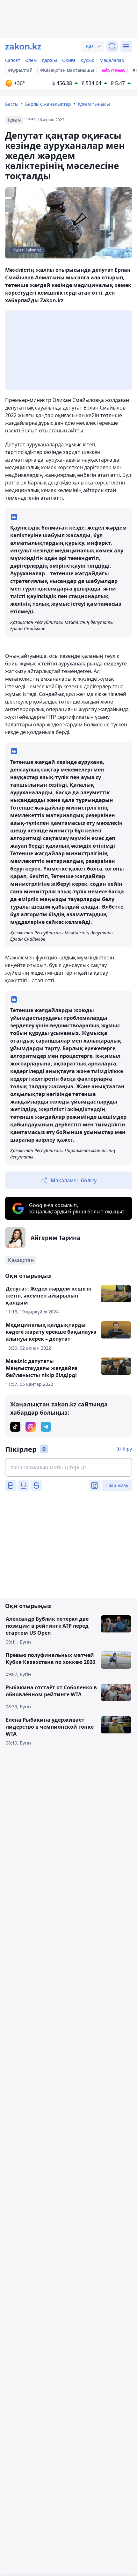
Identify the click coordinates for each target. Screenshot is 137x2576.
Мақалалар (112, 60)
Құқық (87, 60)
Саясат (13, 60)
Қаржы (49, 60)
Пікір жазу (117, 1485)
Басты (12, 104)
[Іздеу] (112, 46)
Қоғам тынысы (94, 104)
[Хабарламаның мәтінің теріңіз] (68, 1467)
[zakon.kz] (23, 46)
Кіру (127, 1449)
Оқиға (69, 60)
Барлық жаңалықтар (48, 104)
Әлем (31, 60)
